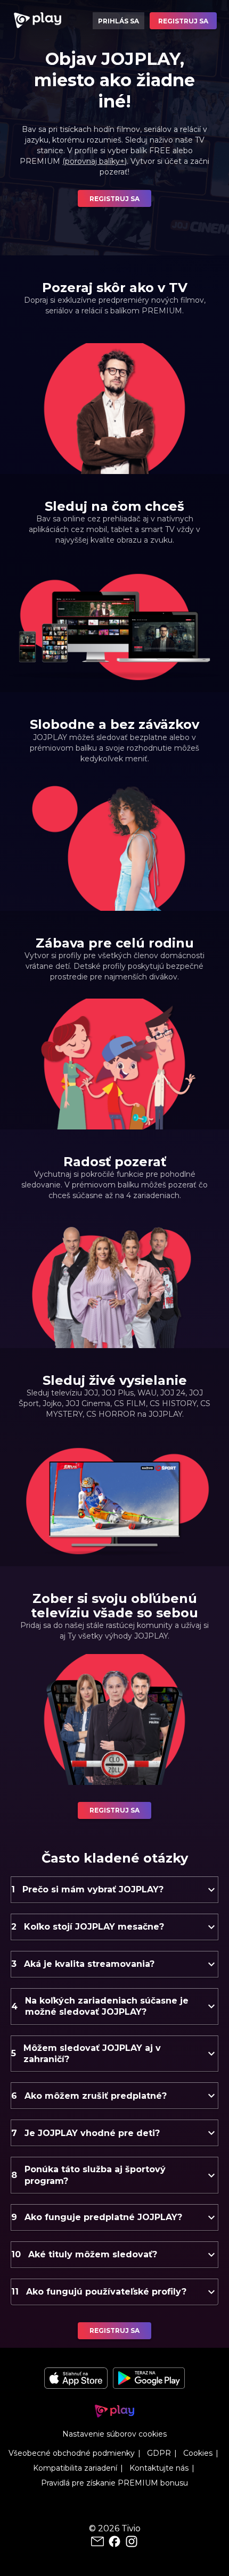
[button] (114, 1890)
